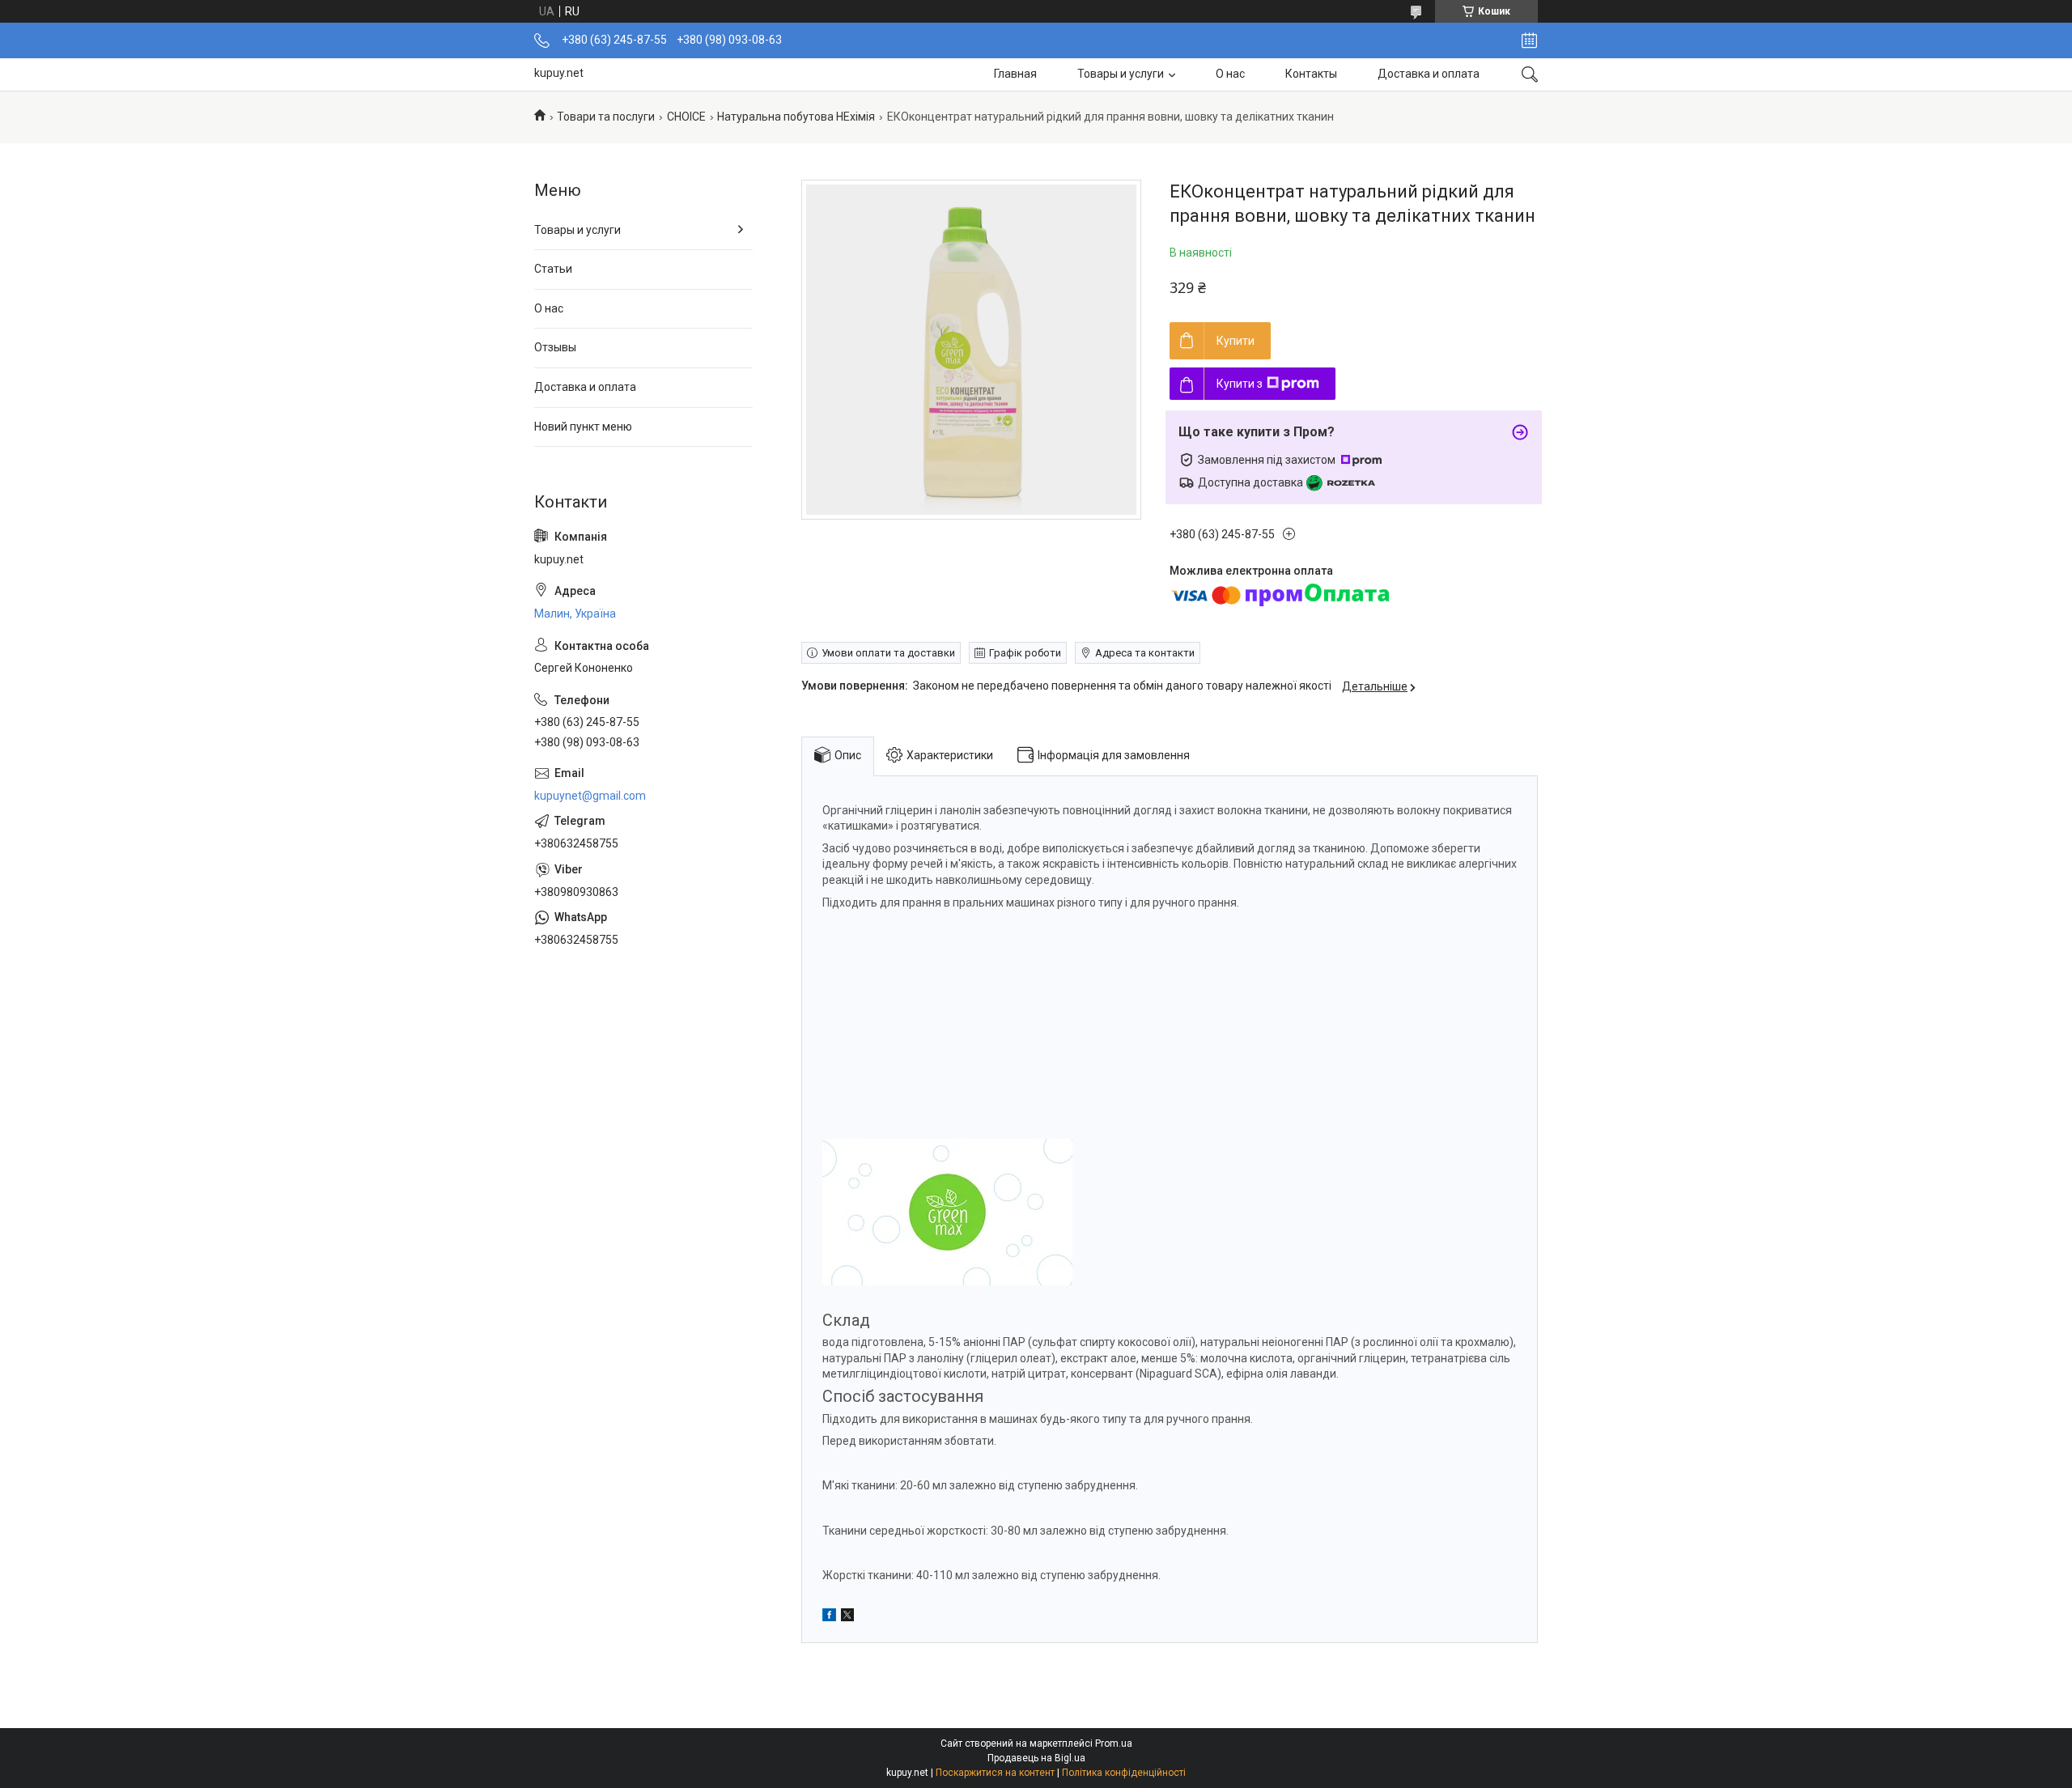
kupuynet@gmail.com (590, 796)
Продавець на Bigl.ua (1036, 1758)
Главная (1015, 74)
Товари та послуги (606, 117)
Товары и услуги (1121, 74)
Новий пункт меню (583, 427)
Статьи (553, 269)
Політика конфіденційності (1124, 1773)
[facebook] (829, 1617)
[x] (847, 1617)
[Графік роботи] (1529, 40)
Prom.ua (1114, 1743)
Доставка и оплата (1429, 74)
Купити (1236, 341)
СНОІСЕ (686, 117)
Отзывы (555, 347)
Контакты (1311, 74)
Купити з (1240, 384)
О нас (1230, 74)
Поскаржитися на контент (995, 1773)
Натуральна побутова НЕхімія (796, 117)
